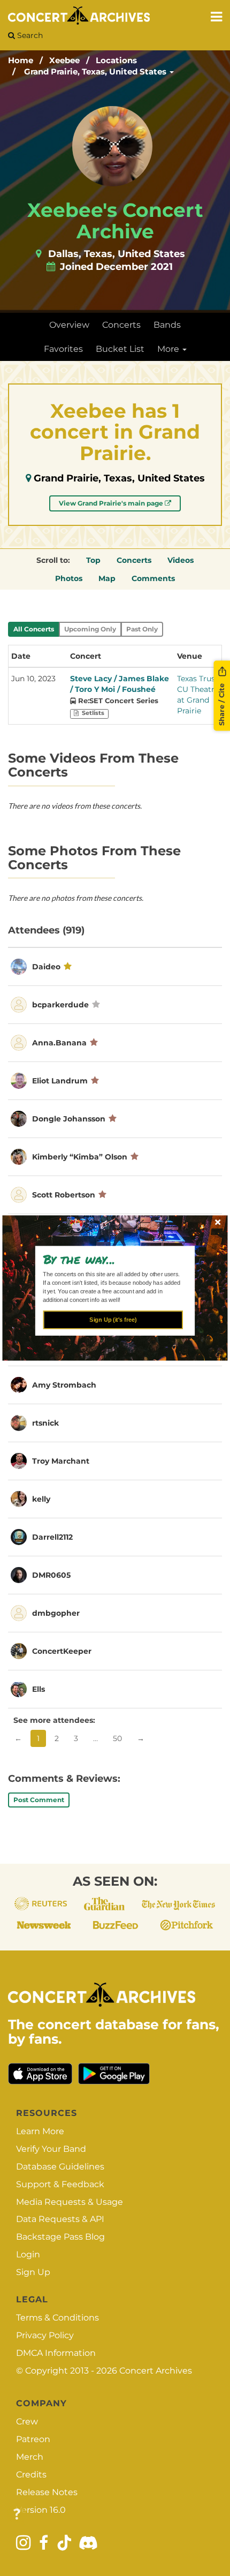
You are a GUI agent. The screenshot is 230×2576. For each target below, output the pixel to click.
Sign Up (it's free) (113, 1320)
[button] (111, 1259)
